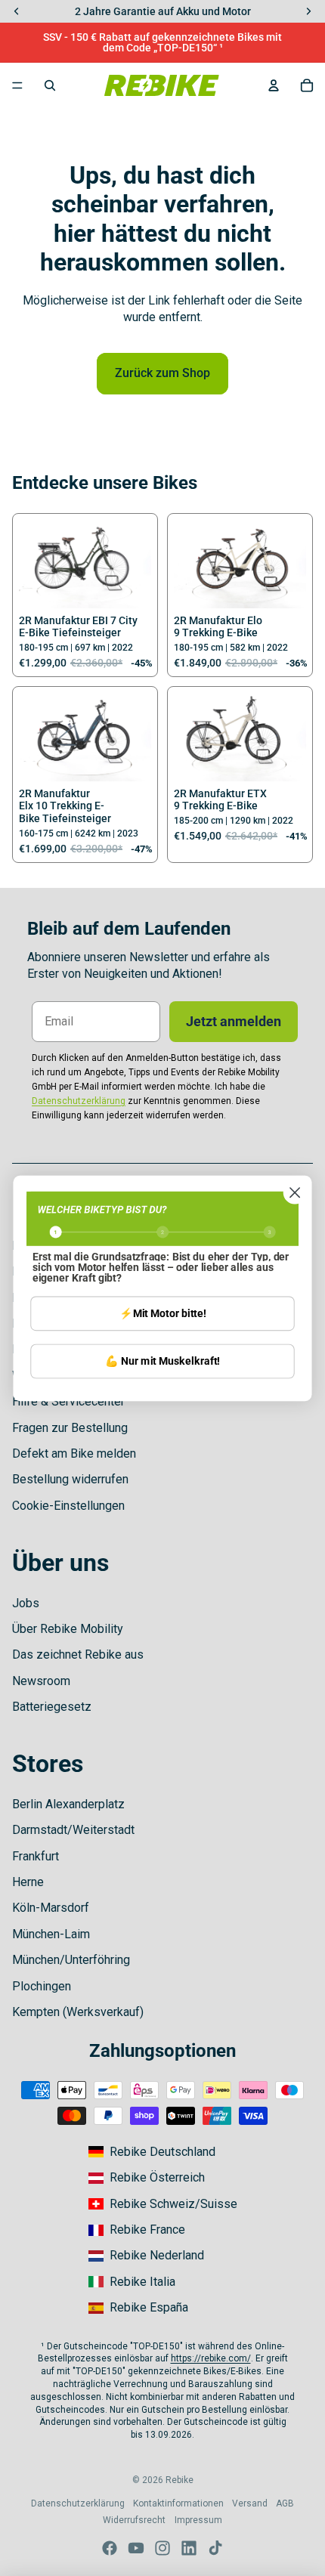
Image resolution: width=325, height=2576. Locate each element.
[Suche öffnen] (50, 85)
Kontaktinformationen (178, 2503)
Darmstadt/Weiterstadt (73, 1830)
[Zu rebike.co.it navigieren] (132, 2282)
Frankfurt (36, 1856)
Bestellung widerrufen (70, 1479)
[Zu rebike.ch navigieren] (163, 2204)
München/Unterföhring (71, 1960)
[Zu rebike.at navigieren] (147, 2178)
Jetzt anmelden (234, 1021)
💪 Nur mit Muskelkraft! (162, 1361)
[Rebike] (162, 85)
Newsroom (41, 1681)
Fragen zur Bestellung (70, 1428)
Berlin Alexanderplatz (68, 1804)
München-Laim (51, 1934)
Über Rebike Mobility (68, 1629)
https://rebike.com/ (211, 2358)
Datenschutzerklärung (78, 2503)
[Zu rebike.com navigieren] (152, 2152)
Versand (250, 2503)
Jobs (26, 1603)
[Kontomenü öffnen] (274, 85)
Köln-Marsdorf (51, 1908)
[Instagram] (162, 2548)
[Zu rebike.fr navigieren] (137, 2230)
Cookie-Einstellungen (68, 1506)
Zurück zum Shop (162, 373)
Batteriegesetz (52, 1707)
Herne (28, 1882)
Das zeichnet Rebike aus (78, 1654)
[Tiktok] (215, 2548)
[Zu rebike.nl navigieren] (146, 2256)
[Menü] (17, 85)
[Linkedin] (189, 2548)
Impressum (198, 2520)
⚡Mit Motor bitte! (162, 1313)
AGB (285, 2503)
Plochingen (42, 1986)
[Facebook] (110, 2548)
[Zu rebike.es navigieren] (138, 2308)
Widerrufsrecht (134, 2520)
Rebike (180, 2480)
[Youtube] (136, 2548)
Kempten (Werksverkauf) (78, 2012)
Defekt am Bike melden (74, 1453)
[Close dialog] (295, 1192)
